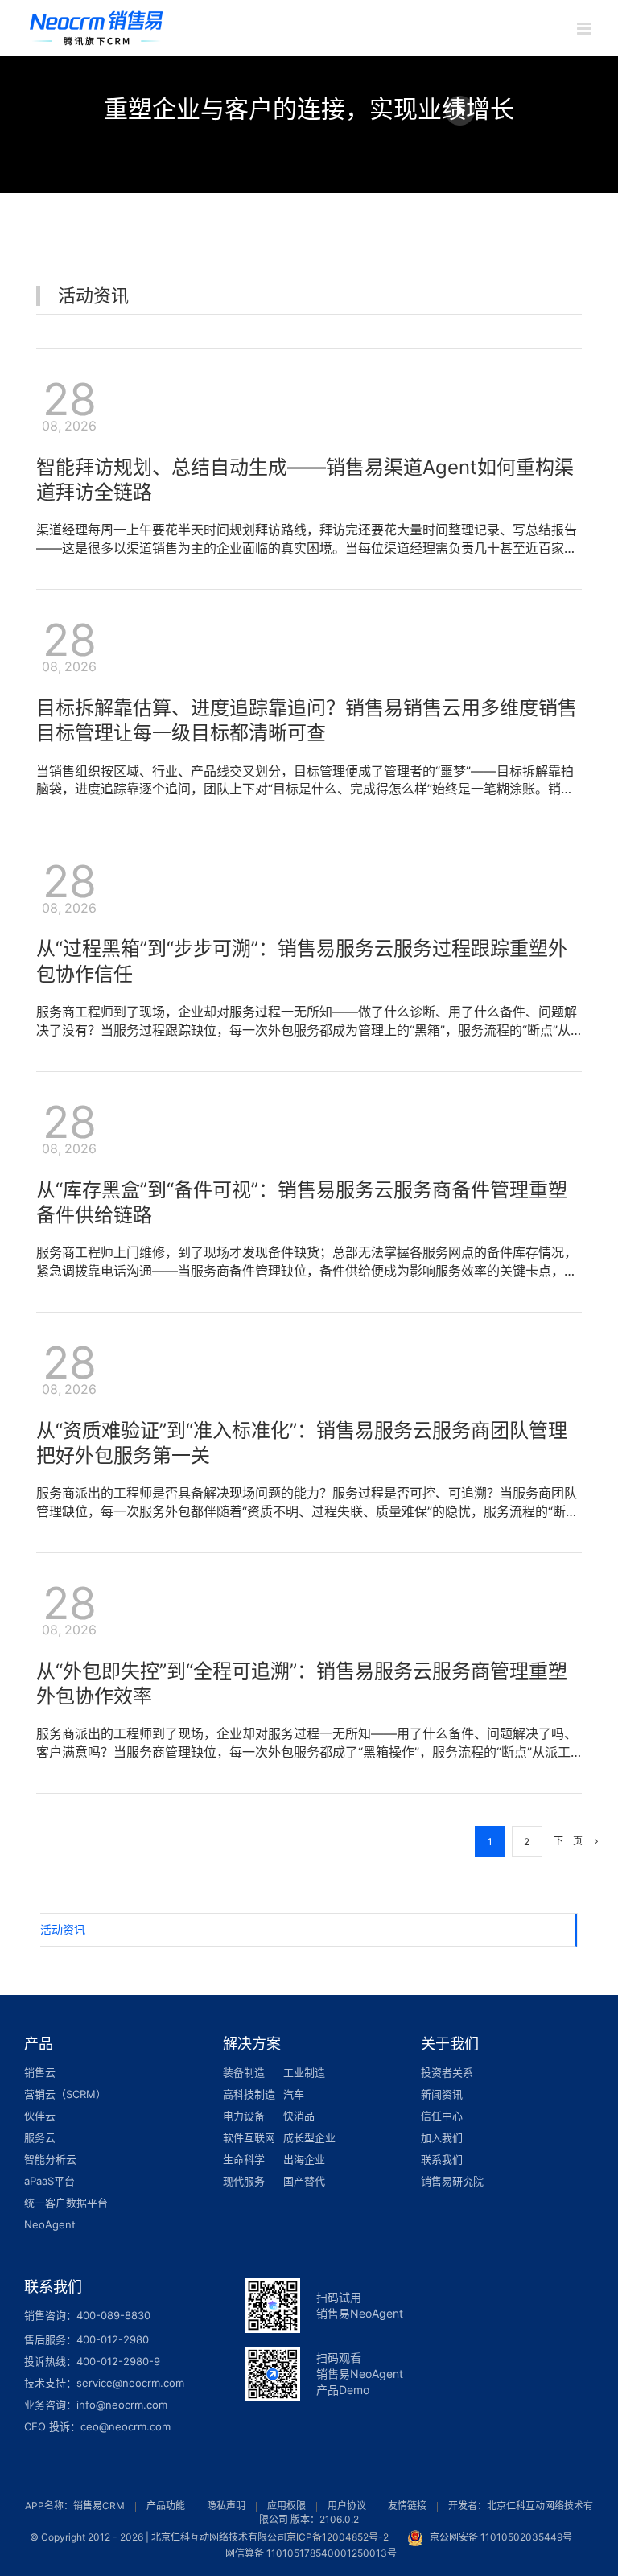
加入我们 (442, 2137)
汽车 (294, 2094)
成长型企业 (309, 2137)
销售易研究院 (452, 2181)
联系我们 (442, 2159)
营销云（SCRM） (65, 2094)
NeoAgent (50, 2224)
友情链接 (407, 2506)
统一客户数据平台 (66, 2203)
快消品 (299, 2116)
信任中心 (442, 2116)
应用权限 (286, 2506)
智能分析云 (50, 2159)
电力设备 (244, 2116)
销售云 (40, 2072)
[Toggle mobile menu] (585, 29)
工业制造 (304, 2072)
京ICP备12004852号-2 (338, 2537)
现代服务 (244, 2181)
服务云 (40, 2137)
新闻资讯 (442, 2094)
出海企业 (304, 2159)
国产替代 (304, 2181)
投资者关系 (447, 2072)
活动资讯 (63, 1929)
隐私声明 (226, 2506)
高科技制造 (249, 2094)
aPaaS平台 (49, 2181)
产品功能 (166, 2506)
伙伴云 (40, 2116)
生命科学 (244, 2159)
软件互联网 (249, 2137)
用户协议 (347, 2506)
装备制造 (244, 2072)
